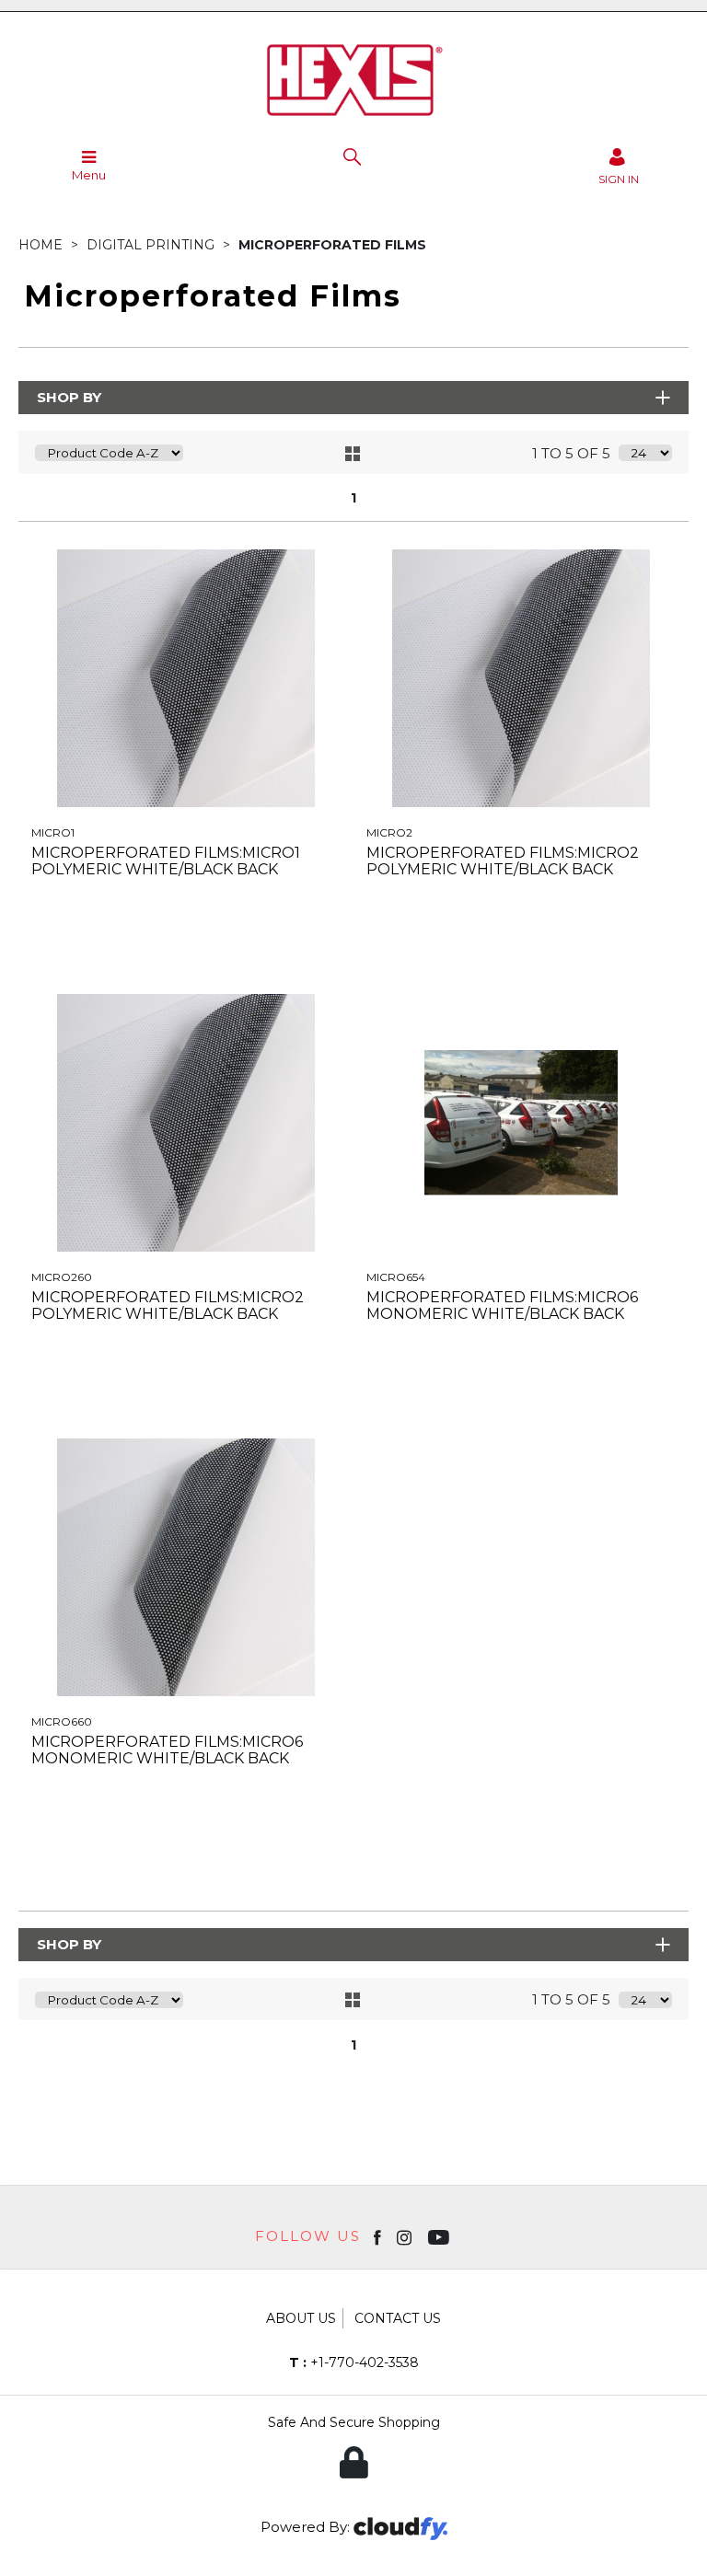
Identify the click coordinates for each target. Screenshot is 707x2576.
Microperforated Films (332, 245)
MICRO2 (389, 832)
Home (42, 245)
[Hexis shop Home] (353, 119)
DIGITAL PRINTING (152, 245)
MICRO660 (62, 1721)
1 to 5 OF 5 (571, 453)
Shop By (69, 397)
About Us (301, 2318)
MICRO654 (396, 1277)
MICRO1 (53, 832)
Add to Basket (268, 976)
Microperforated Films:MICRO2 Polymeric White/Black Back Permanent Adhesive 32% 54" (503, 869)
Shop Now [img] (104, 976)
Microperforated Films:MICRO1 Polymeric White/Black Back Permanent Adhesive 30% (166, 869)
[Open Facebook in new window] (379, 2236)
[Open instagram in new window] (406, 2236)
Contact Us (398, 2318)
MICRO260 (62, 1277)
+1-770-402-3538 (354, 2362)
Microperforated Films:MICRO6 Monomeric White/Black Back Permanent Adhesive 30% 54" (502, 1314)
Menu (89, 175)
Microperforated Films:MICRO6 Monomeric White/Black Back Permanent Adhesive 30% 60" (167, 1758)
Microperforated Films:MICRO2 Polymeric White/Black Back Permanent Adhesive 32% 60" (168, 1314)
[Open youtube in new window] (440, 2236)
